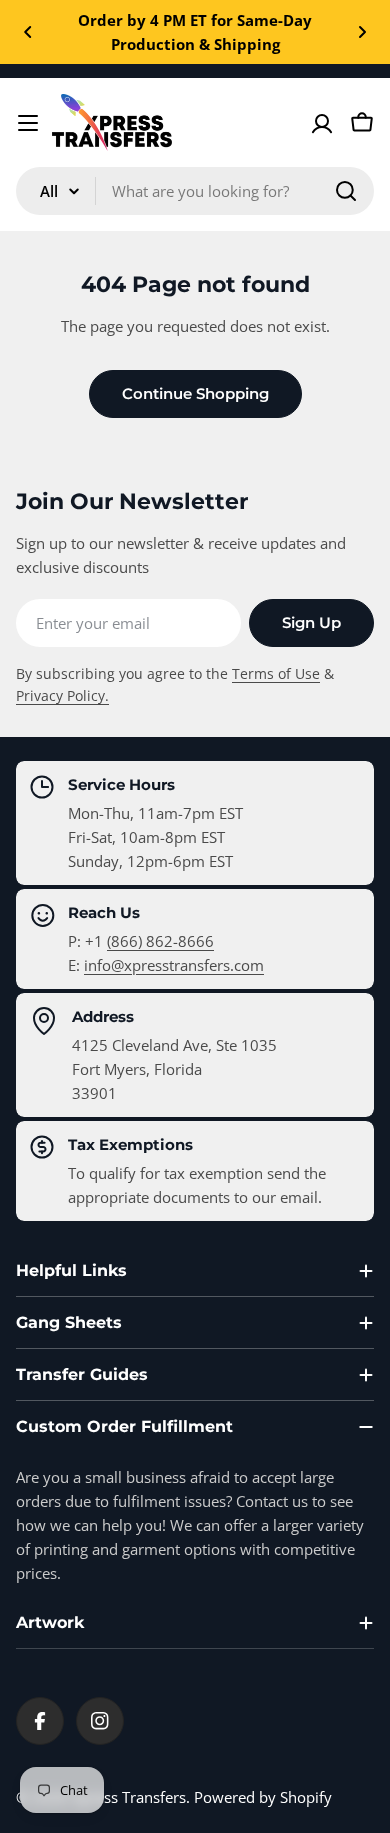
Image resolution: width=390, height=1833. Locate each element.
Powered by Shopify (263, 1797)
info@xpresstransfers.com (174, 965)
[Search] (346, 191)
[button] (28, 32)
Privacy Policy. (62, 696)
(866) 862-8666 (160, 941)
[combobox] (195, 191)
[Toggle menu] (28, 123)
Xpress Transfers (129, 1797)
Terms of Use (276, 674)
